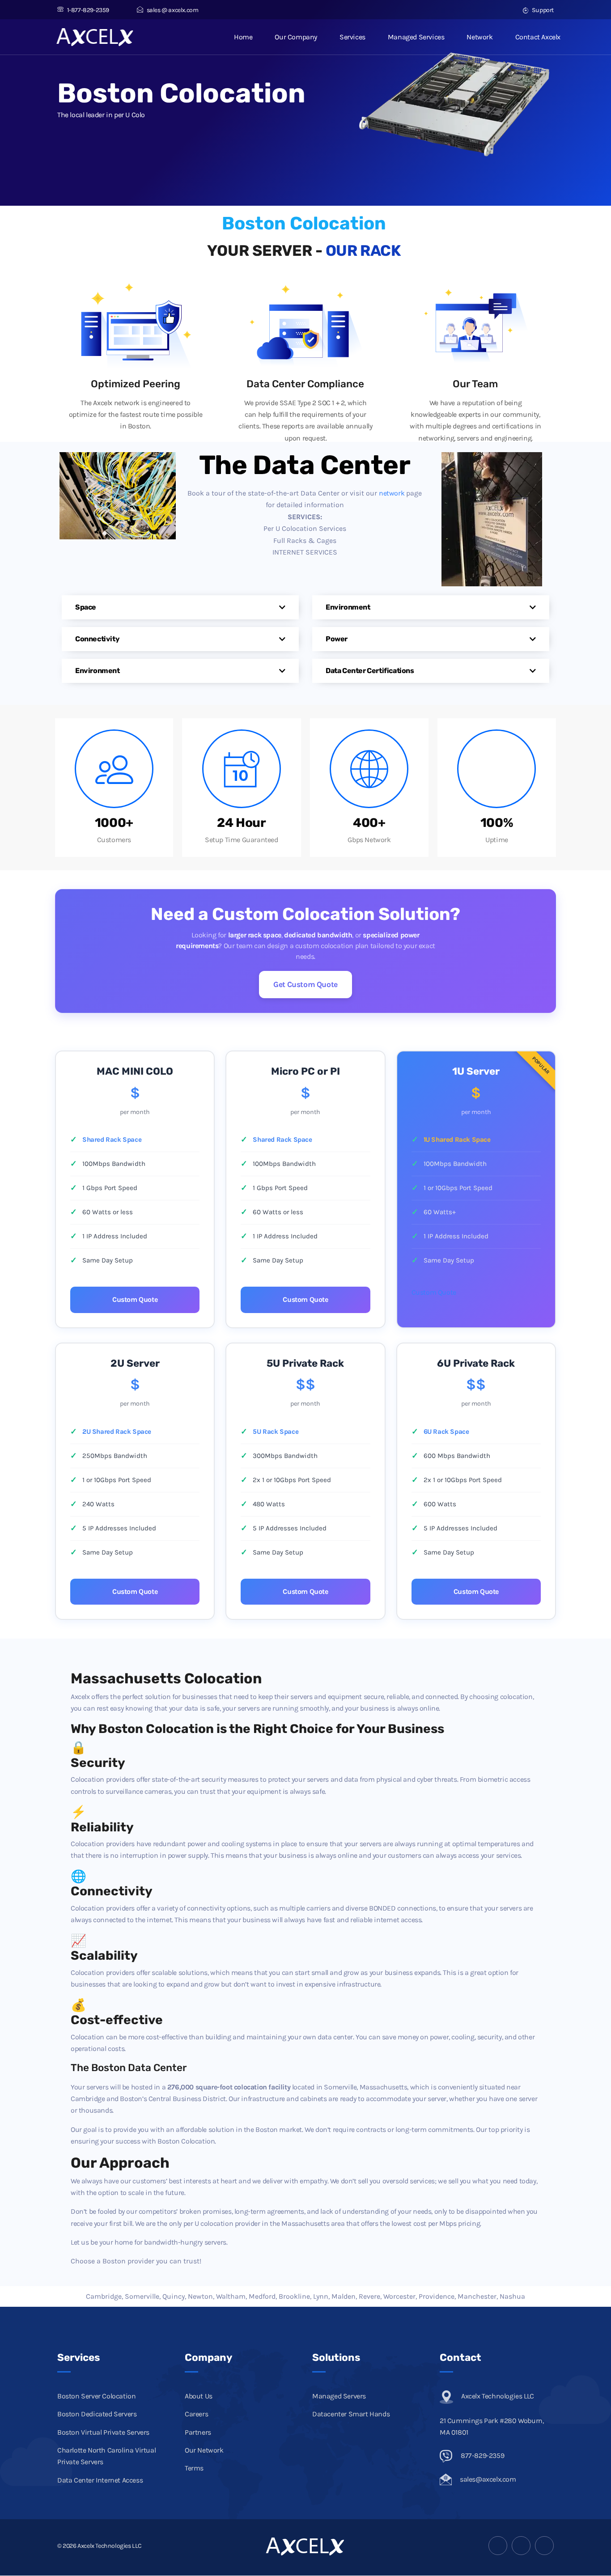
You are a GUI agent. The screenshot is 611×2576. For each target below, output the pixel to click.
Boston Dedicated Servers (97, 2414)
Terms (194, 2468)
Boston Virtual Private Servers (103, 2432)
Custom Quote (135, 1299)
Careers (196, 2414)
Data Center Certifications (370, 671)
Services (352, 37)
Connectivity (97, 639)
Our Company (296, 37)
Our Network (204, 2451)
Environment (98, 671)
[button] (180, 607)
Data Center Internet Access (100, 2480)
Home (243, 37)
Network (479, 37)
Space (86, 607)
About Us (199, 2396)
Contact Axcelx (538, 37)
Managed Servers (339, 2396)
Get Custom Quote (305, 984)
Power (337, 639)
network (392, 493)
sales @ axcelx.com (172, 10)
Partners (198, 2432)
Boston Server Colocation (96, 2396)
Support (542, 10)
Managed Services (416, 37)
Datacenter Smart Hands (351, 2414)
